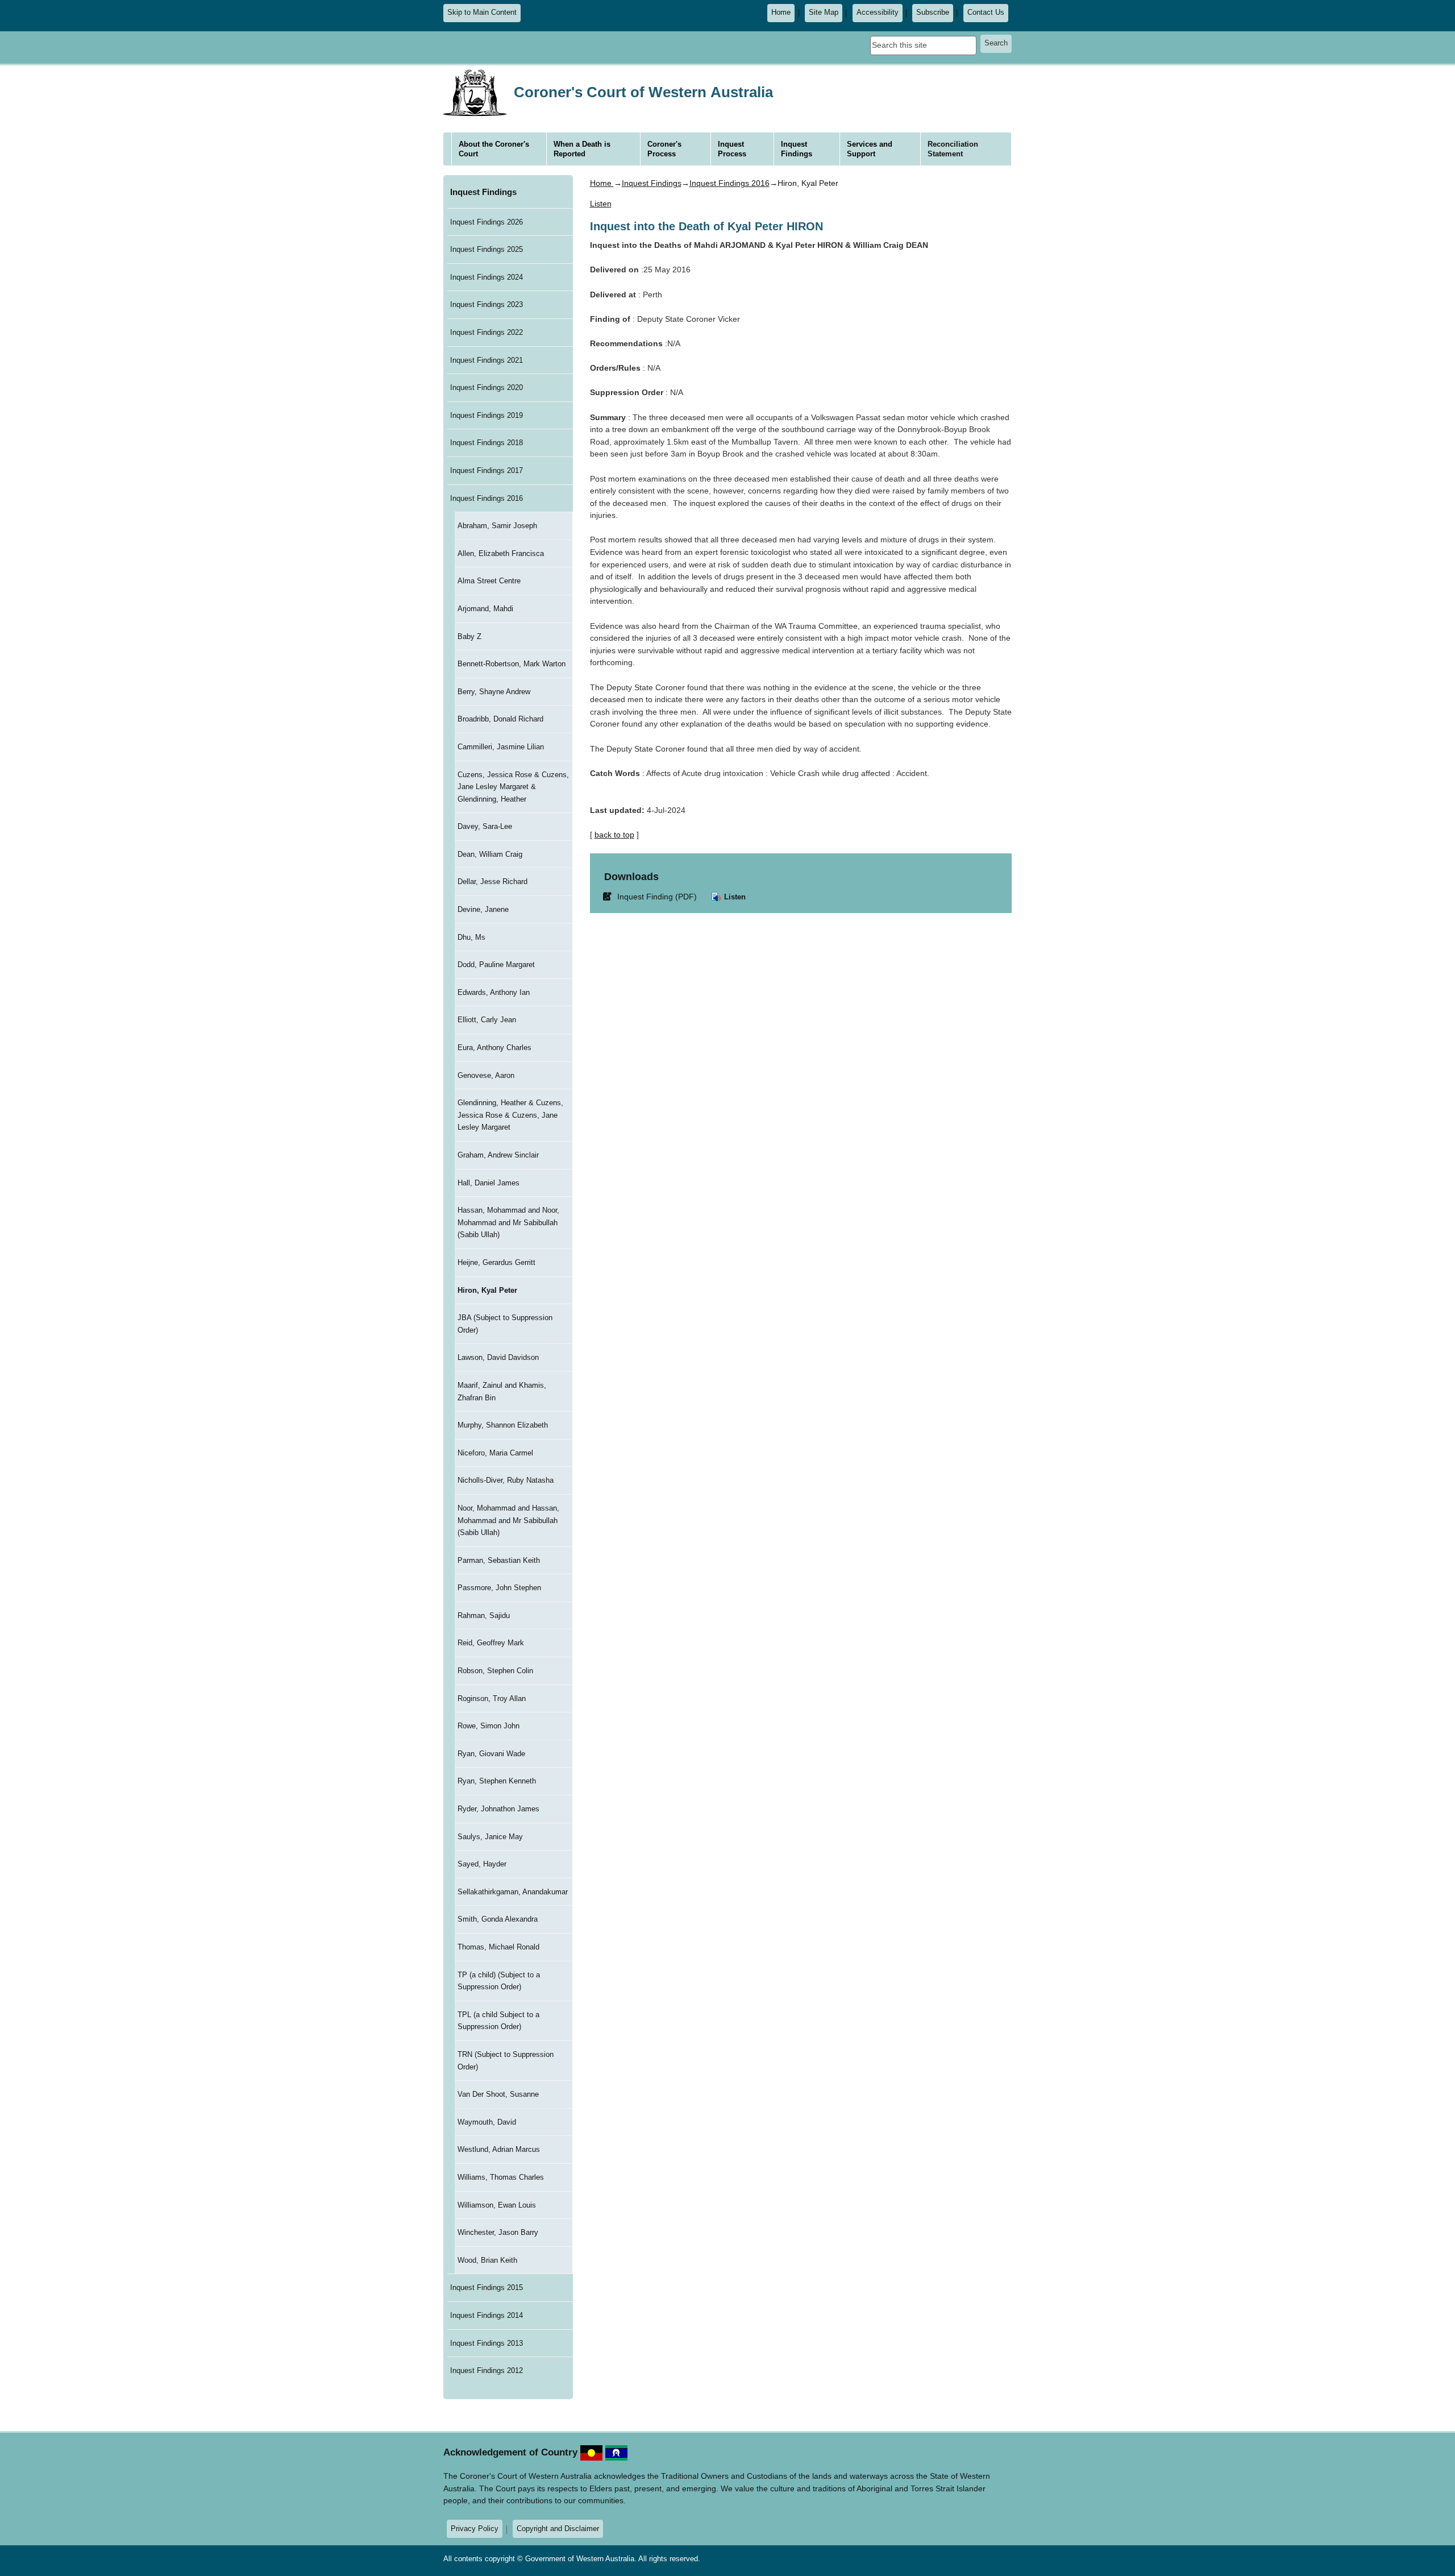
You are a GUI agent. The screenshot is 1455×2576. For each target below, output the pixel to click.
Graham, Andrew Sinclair (498, 1155)
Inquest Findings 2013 (487, 2343)
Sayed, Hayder (482, 1864)
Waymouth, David (487, 2122)
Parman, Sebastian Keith (499, 1560)
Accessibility (878, 13)
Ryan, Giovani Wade (491, 1754)
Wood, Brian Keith (487, 2260)
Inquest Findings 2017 (487, 470)
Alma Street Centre (489, 581)
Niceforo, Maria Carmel (495, 1453)
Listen (734, 897)
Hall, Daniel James (489, 1183)
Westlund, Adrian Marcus (499, 2149)
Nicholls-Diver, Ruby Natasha (506, 1480)
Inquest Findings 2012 (487, 2370)
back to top (614, 835)
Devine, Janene (483, 909)
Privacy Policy (475, 2529)
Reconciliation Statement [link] (953, 149)
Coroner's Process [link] (664, 149)
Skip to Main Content (482, 13)
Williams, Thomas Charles (501, 2177)
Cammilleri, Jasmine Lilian (501, 747)
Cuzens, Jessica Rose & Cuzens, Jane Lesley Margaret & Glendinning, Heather (513, 787)
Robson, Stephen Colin (495, 1671)
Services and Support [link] (870, 149)
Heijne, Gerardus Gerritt (496, 1262)
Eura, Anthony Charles (494, 1048)
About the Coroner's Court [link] (494, 149)
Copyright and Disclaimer (558, 2529)
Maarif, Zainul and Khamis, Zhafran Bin (502, 1391)
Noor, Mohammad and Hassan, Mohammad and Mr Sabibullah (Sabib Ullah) (508, 1520)
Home (781, 13)
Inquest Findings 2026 (487, 222)
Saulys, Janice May (490, 1837)
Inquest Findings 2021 (487, 360)
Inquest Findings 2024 (487, 277)
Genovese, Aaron (486, 1075)
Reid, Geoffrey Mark (491, 1643)
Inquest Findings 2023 (487, 304)
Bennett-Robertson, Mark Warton (512, 664)
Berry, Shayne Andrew (494, 692)
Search (996, 43)
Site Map (824, 13)
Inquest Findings (483, 192)
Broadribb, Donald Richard (500, 719)
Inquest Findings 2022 (487, 332)
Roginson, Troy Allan (492, 1698)
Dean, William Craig (490, 854)
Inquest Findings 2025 (487, 249)
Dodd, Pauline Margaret (496, 965)
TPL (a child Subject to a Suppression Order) (498, 2021)
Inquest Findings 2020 (487, 387)
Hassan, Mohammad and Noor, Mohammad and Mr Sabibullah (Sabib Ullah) (508, 1222)
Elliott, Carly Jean (487, 1020)
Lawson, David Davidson (498, 1357)
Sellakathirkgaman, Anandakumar (513, 1892)
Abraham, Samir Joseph (497, 526)
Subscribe (933, 13)
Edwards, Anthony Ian (494, 992)
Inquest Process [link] (732, 149)
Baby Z (469, 636)
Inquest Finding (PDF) (652, 896)
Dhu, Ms (471, 937)
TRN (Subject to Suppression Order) (506, 2061)
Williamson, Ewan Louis (497, 2205)
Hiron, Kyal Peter (487, 1290)
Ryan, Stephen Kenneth (497, 1781)
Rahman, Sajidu (484, 1615)
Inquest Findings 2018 (487, 443)
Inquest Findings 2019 (487, 415)
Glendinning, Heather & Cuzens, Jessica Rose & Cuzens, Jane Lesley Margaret (510, 1115)
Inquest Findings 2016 (487, 498)
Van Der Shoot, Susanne (498, 2094)
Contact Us (986, 13)
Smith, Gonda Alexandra (498, 1919)
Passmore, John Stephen (499, 1588)
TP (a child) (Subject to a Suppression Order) (499, 1981)
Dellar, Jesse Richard (492, 882)
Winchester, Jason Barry (498, 2232)
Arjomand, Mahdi (485, 609)
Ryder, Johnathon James (498, 1809)
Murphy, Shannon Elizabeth (503, 1425)
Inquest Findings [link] (797, 149)
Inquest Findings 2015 (487, 2287)
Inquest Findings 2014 (487, 2315)
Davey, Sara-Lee (485, 826)
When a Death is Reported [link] (582, 149)
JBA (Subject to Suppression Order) (505, 1324)
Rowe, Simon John (489, 1726)
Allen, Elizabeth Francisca (501, 553)
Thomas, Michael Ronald (498, 1947)
